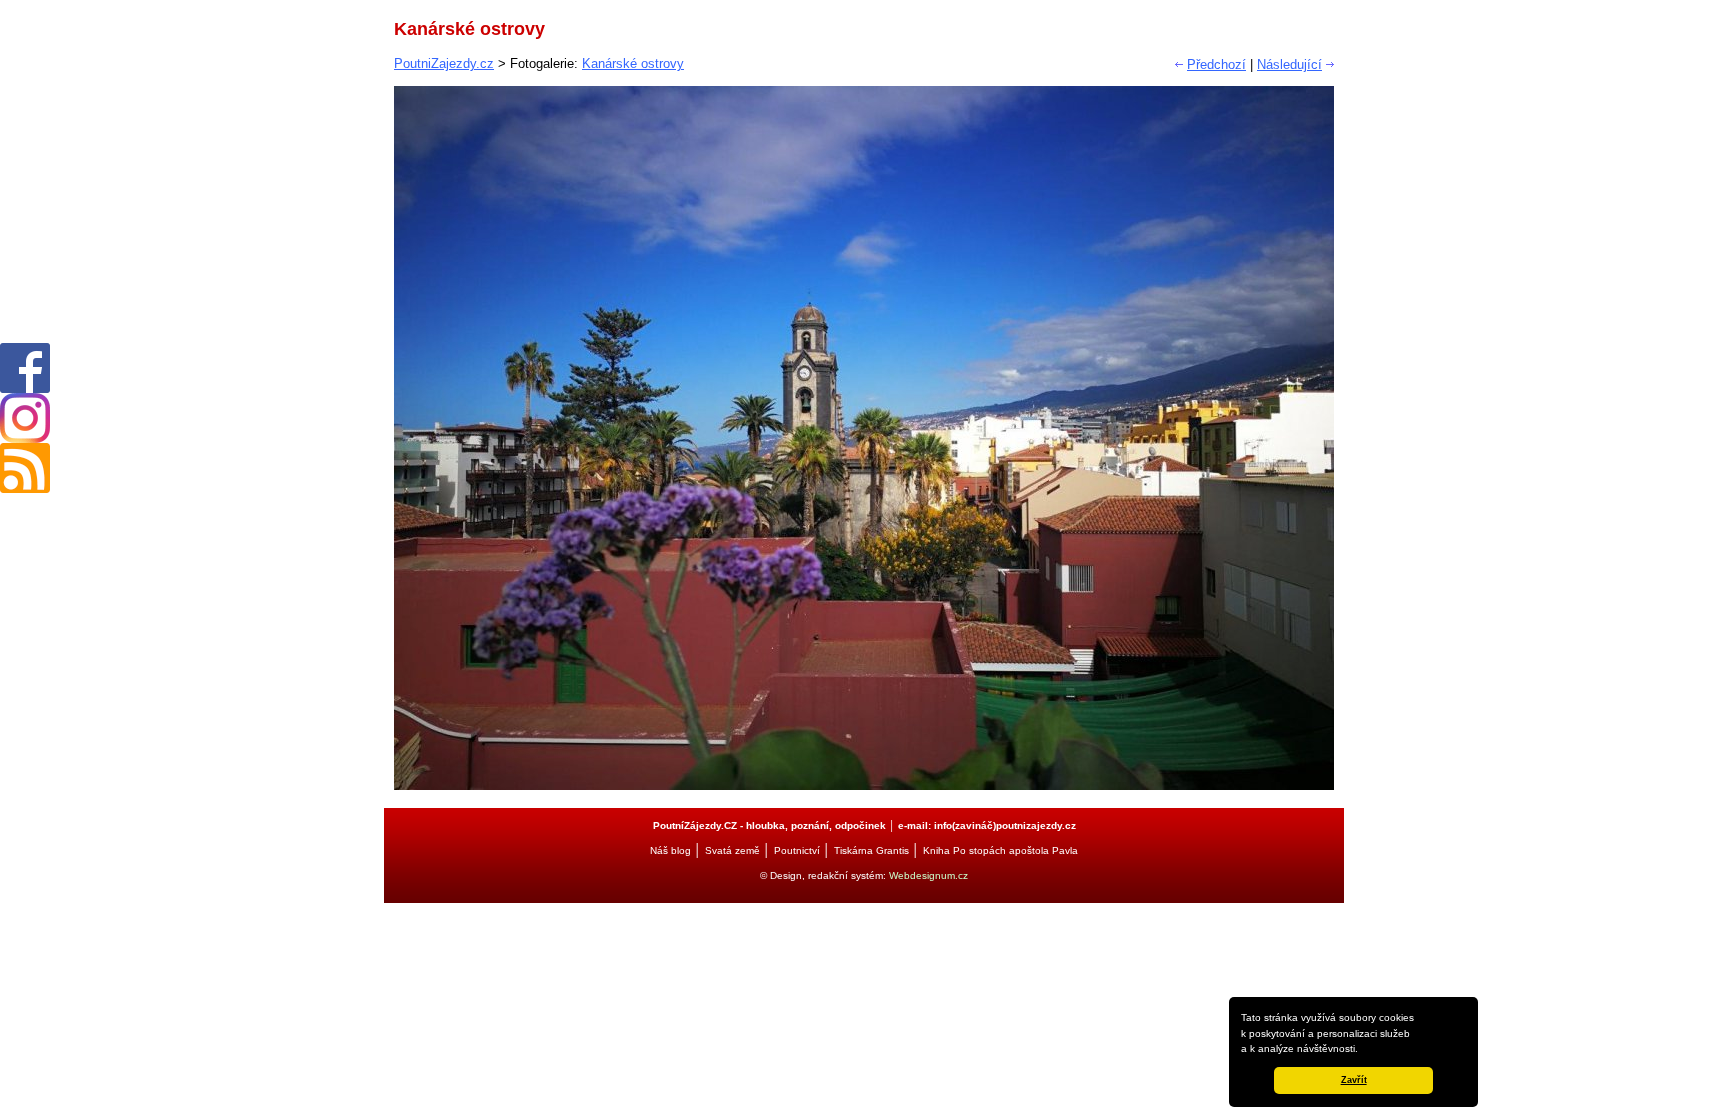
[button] (1363, 1050)
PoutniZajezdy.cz (444, 63)
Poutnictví (797, 850)
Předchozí (1216, 64)
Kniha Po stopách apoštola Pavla (1000, 850)
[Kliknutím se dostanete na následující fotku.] (864, 785)
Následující (1289, 64)
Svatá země (732, 850)
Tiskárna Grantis (871, 850)
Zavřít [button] (1354, 1080)
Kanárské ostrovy (633, 63)
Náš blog (670, 850)
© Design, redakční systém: (824, 875)
